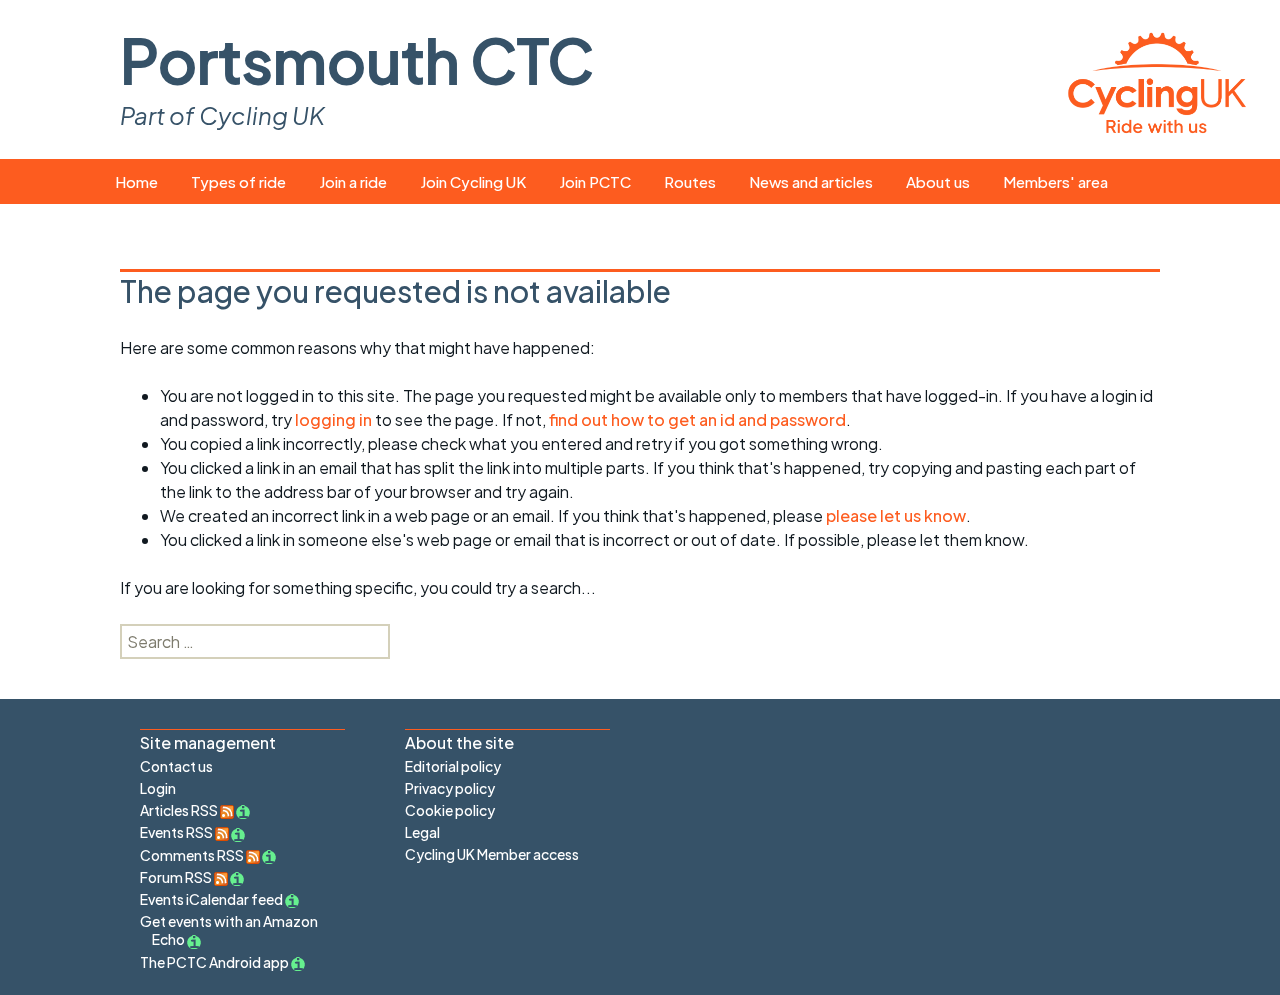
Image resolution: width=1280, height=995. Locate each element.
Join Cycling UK (473, 181)
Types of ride (238, 181)
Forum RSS (177, 877)
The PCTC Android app (214, 962)
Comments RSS (193, 855)
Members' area (1055, 181)
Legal (422, 832)
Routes (690, 181)
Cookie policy (450, 810)
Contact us (176, 766)
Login (158, 788)
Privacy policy (450, 788)
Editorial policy (453, 766)
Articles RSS (180, 810)
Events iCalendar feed (211, 899)
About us (938, 181)
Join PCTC (595, 181)
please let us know (896, 515)
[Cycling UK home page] (1157, 79)
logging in (333, 419)
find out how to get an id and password (697, 419)
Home (136, 181)
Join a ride (353, 181)
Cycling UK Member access (492, 854)
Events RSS (177, 832)
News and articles (811, 181)
